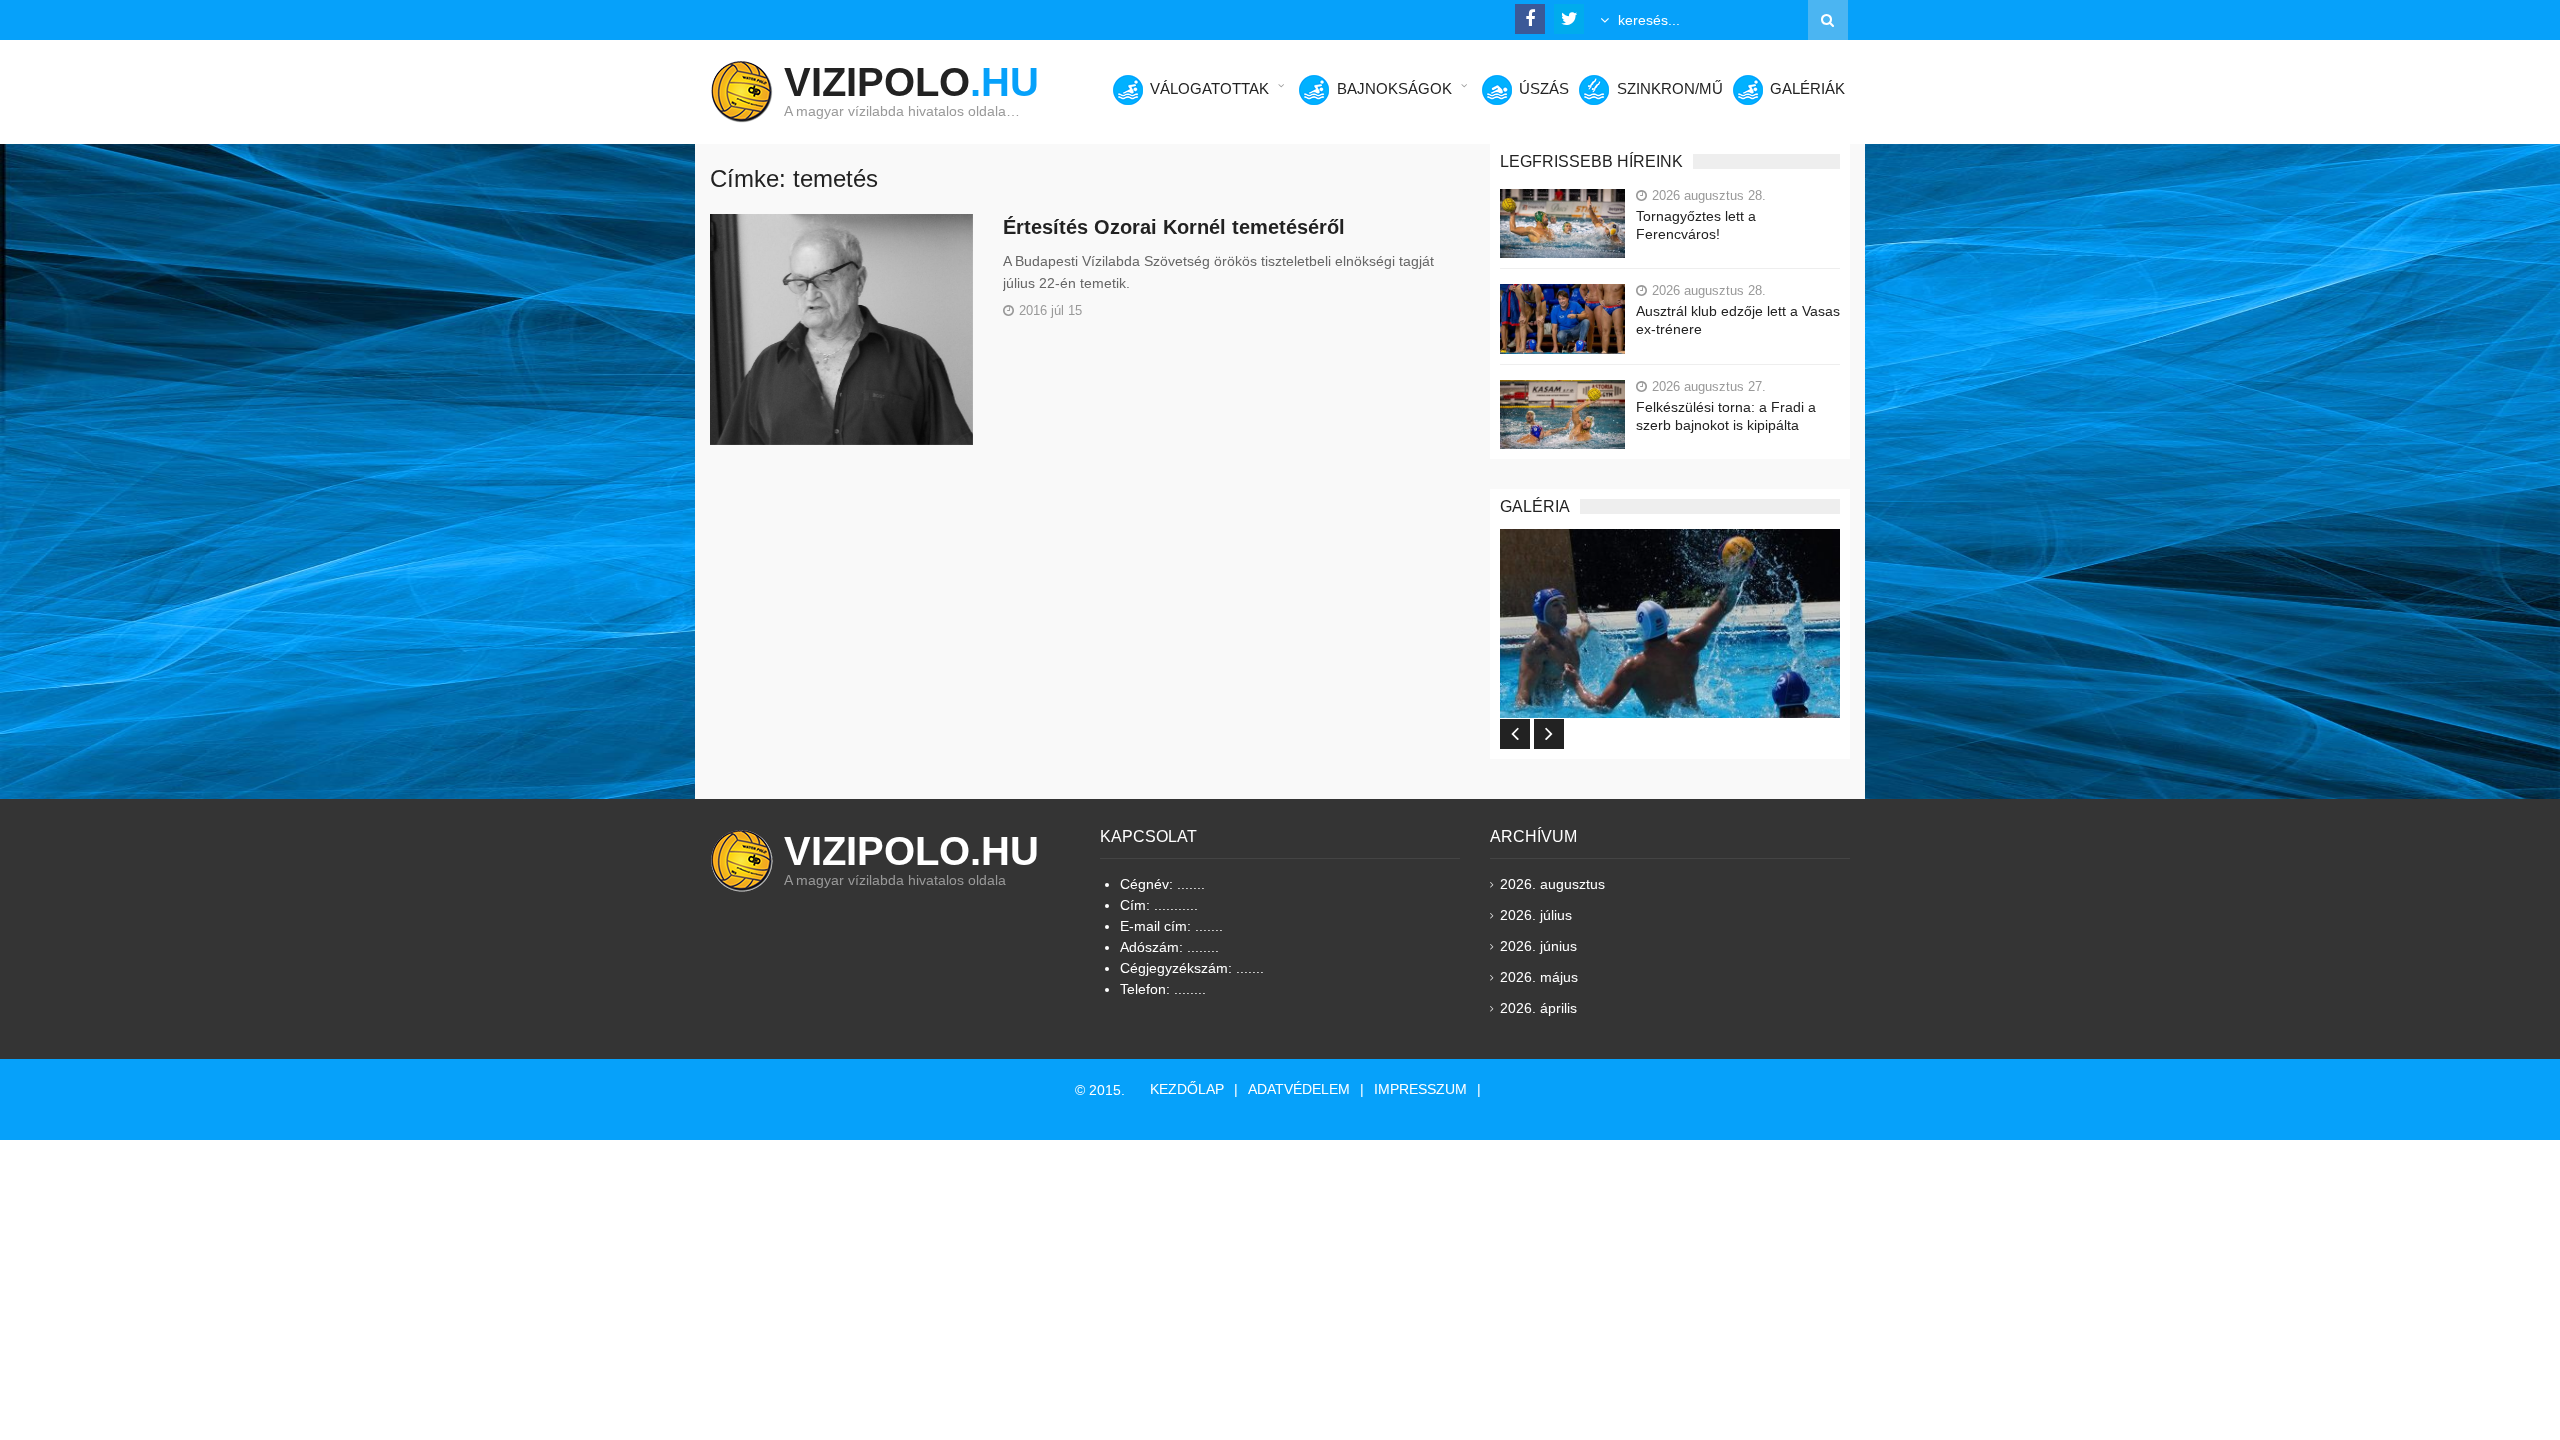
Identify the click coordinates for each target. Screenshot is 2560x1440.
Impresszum (1420, 1089)
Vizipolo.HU (911, 851)
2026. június (1538, 946)
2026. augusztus (1552, 884)
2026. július (1536, 915)
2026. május (1539, 977)
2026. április (1538, 1008)
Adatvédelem (1299, 1089)
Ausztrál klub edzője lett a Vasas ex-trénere (1738, 320)
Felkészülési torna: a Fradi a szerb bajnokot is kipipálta (1726, 416)
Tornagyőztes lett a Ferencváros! (1696, 225)
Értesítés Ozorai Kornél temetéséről (1174, 227)
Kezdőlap (1187, 1089)
